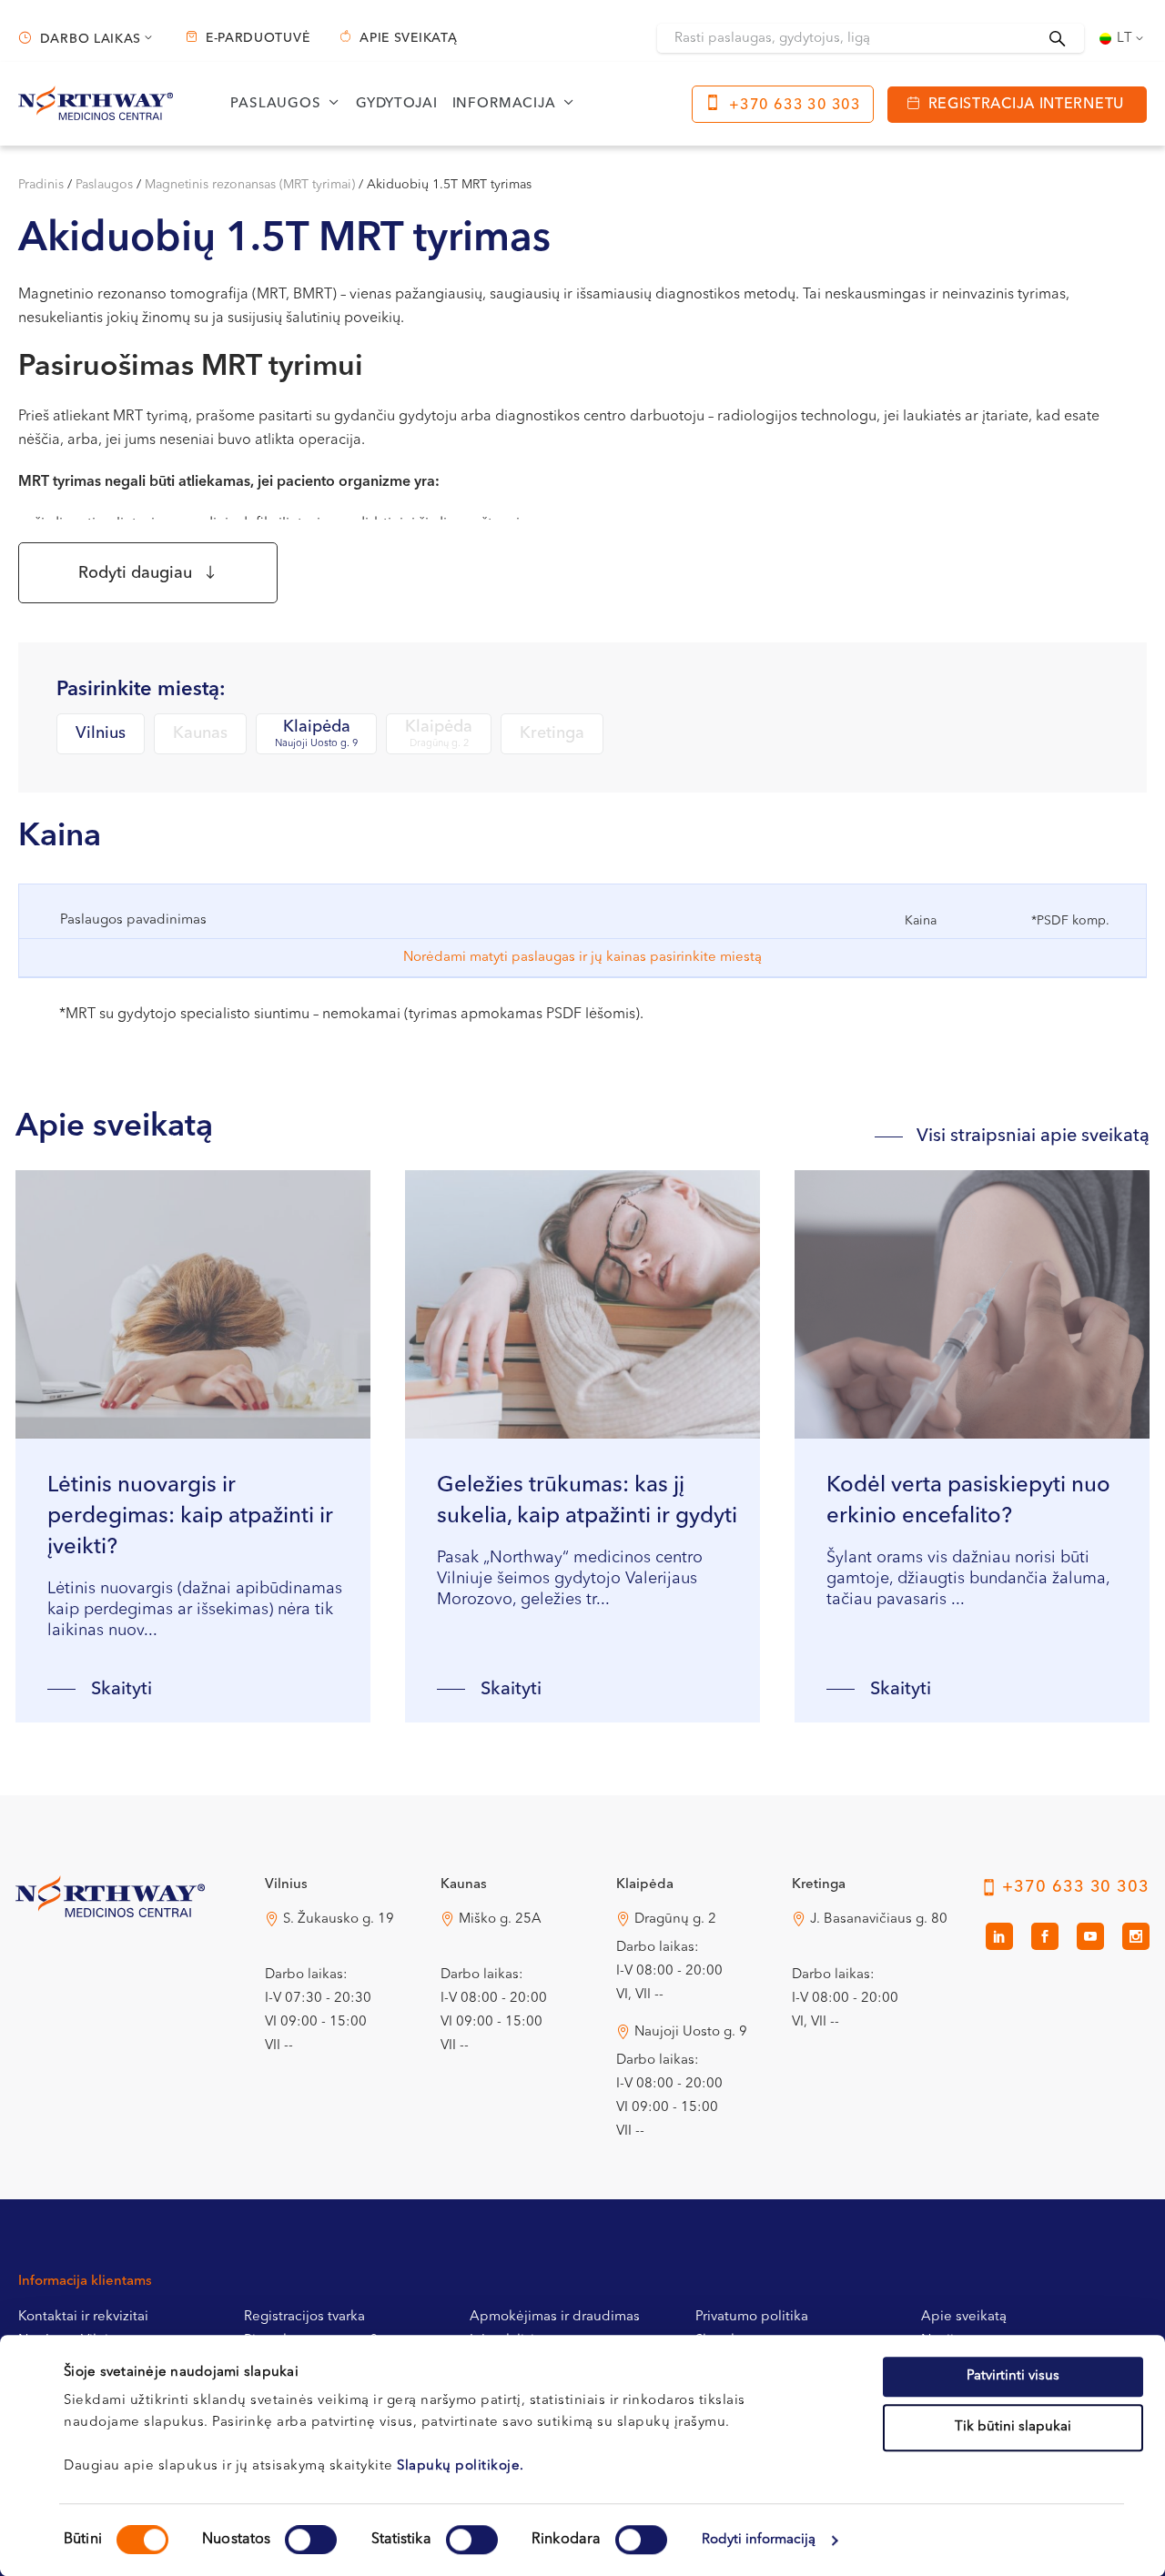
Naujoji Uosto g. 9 (691, 2032)
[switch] (311, 2540)
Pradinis (41, 185)
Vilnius (101, 733)
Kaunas (200, 733)
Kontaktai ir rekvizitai (83, 2317)
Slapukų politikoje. (461, 2466)
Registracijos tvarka (304, 2317)
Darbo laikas (91, 39)
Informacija (504, 104)
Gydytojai (397, 104)
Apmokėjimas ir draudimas (555, 2317)
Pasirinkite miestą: (141, 690)
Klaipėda (316, 734)
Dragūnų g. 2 (675, 1919)
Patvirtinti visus (1013, 2376)
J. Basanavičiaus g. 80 (879, 1919)
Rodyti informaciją (759, 2540)
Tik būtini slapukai (1013, 2427)
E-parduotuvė (258, 38)
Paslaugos (104, 185)
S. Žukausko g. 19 (339, 1919)
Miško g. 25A (500, 1919)
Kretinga (552, 733)
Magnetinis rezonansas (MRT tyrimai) (250, 185)
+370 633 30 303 (795, 106)
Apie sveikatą (408, 38)
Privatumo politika (752, 2317)
